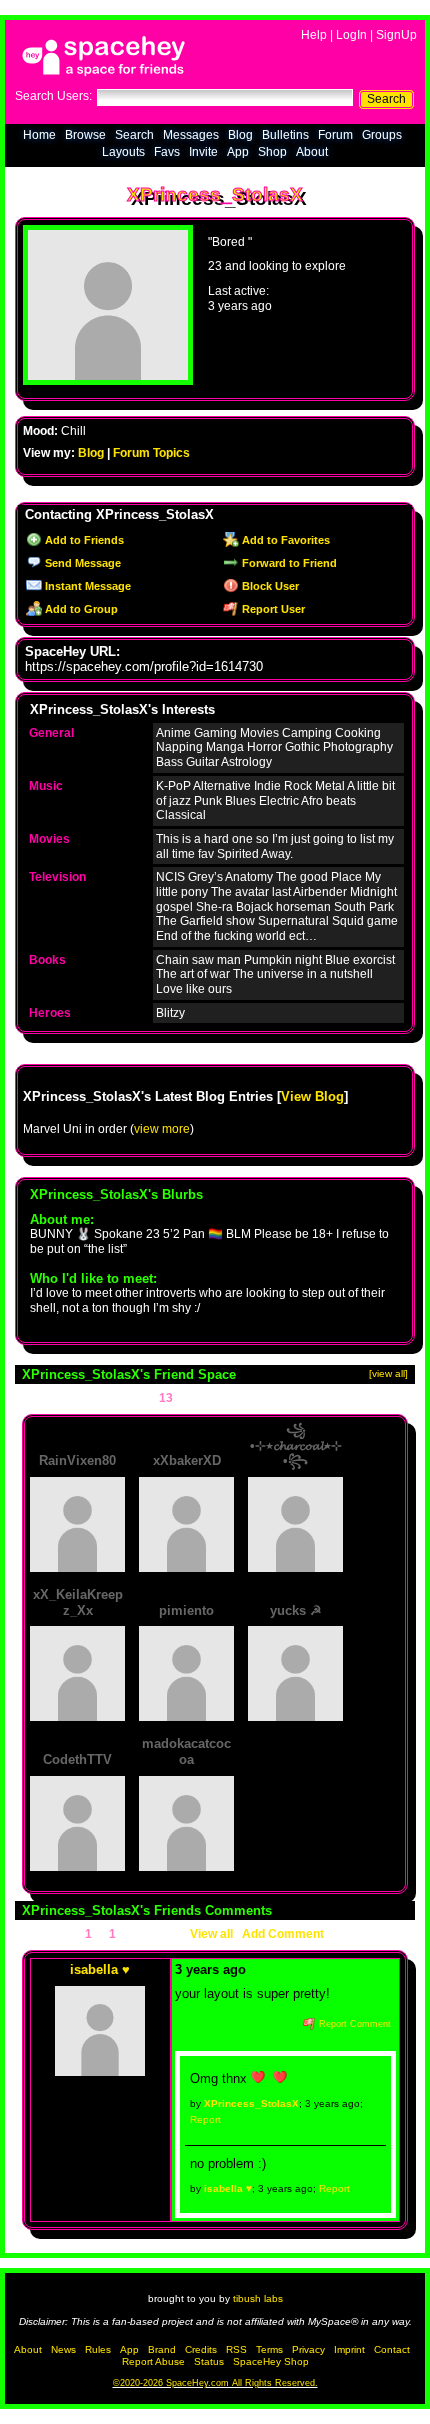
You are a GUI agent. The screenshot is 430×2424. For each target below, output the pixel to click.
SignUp (396, 35)
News (63, 2349)
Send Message (81, 563)
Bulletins (285, 135)
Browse (85, 135)
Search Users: (53, 96)
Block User (269, 586)
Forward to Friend (288, 563)
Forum (335, 135)
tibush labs (258, 2298)
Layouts (123, 152)
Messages (191, 135)
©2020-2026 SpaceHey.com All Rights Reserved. (215, 2383)
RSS (236, 2349)
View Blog (312, 1096)
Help (314, 35)
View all (211, 1934)
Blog (240, 135)
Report (205, 2119)
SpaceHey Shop (271, 2361)
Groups (382, 135)
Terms (269, 2349)
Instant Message (86, 586)
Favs (167, 152)
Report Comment (353, 2024)
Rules (98, 2349)
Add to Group (80, 609)
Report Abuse (153, 2361)
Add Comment (283, 1934)
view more (162, 1129)
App (238, 152)
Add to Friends (83, 540)
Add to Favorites (284, 540)
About (312, 152)
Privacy (308, 2349)
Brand (162, 2349)
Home (39, 135)
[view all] (388, 1373)
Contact (392, 2349)
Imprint (349, 2349)
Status (209, 2361)
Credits (201, 2349)
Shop (272, 152)
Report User (272, 609)
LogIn (351, 35)
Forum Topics (151, 453)
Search (386, 99)
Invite (203, 152)
